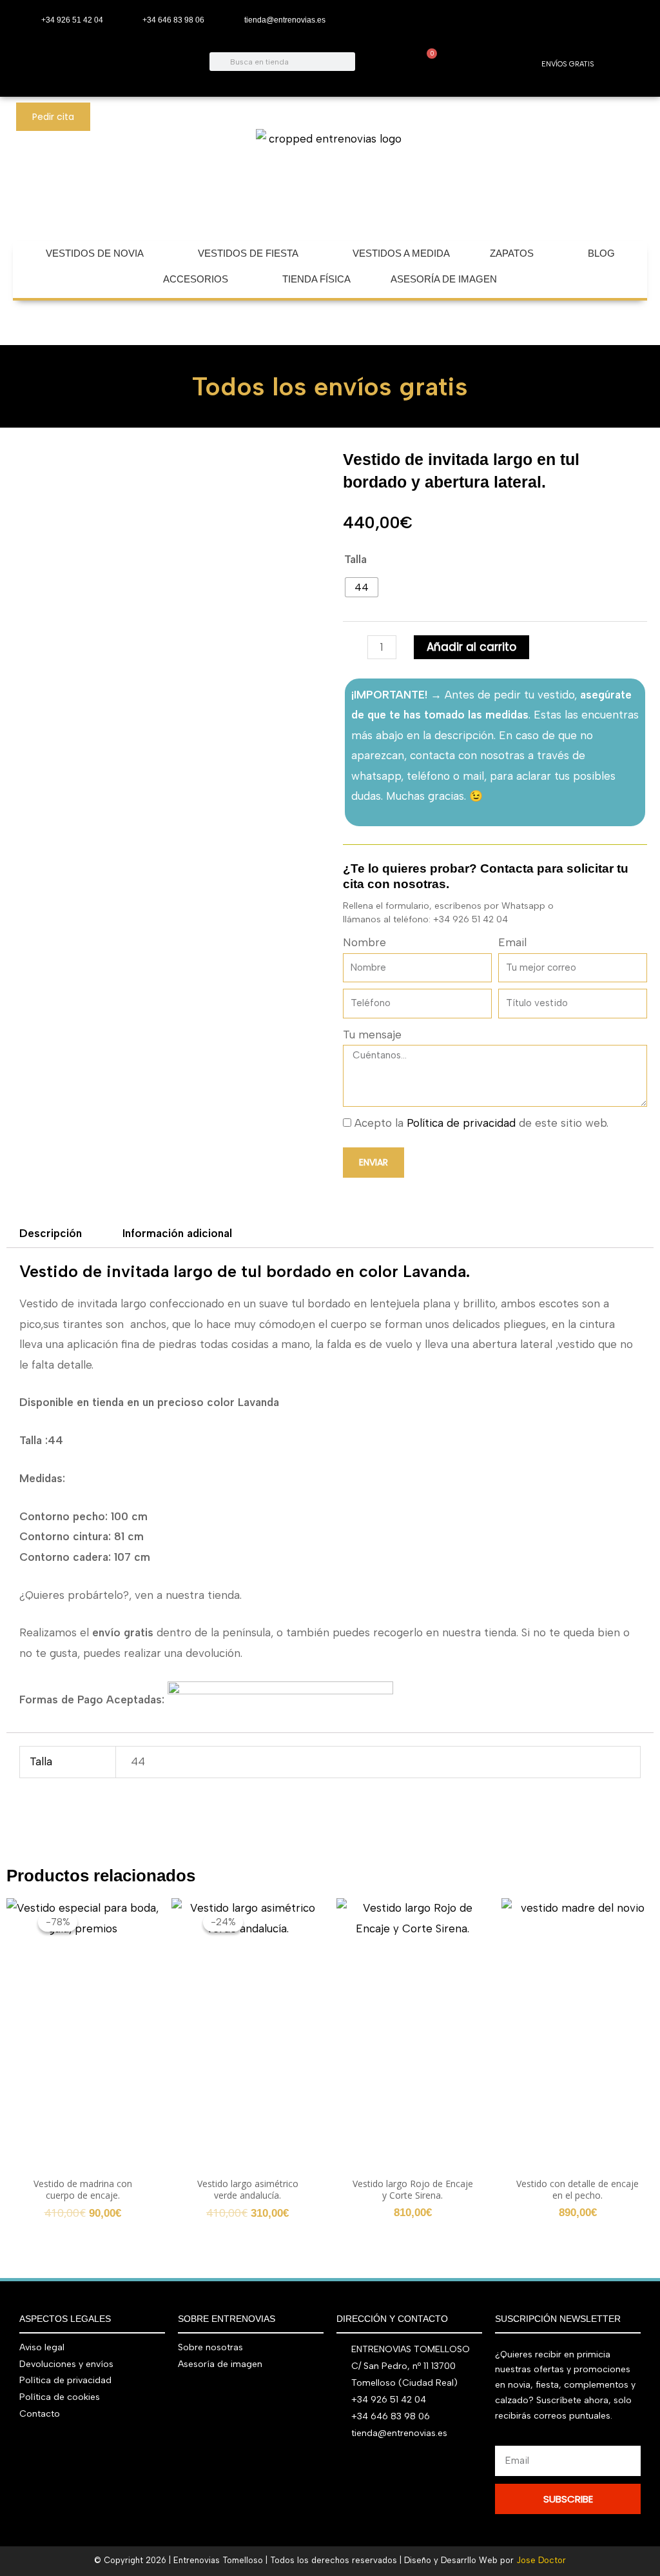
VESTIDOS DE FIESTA (248, 253)
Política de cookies (60, 2397)
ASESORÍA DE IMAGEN (444, 279)
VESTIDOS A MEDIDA (401, 253)
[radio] (362, 587)
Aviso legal (42, 2347)
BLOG (601, 253)
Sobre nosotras (210, 2347)
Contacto (40, 2414)
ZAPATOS (512, 253)
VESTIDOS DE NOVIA (95, 253)
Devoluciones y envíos (66, 2364)
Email (512, 942)
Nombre (364, 942)
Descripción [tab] (51, 1233)
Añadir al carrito (471, 647)
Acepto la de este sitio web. (481, 1123)
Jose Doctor (541, 2560)
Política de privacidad (461, 1123)
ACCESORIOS (196, 279)
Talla (355, 559)
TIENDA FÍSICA (316, 279)
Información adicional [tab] (177, 1233)
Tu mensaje (372, 1035)
